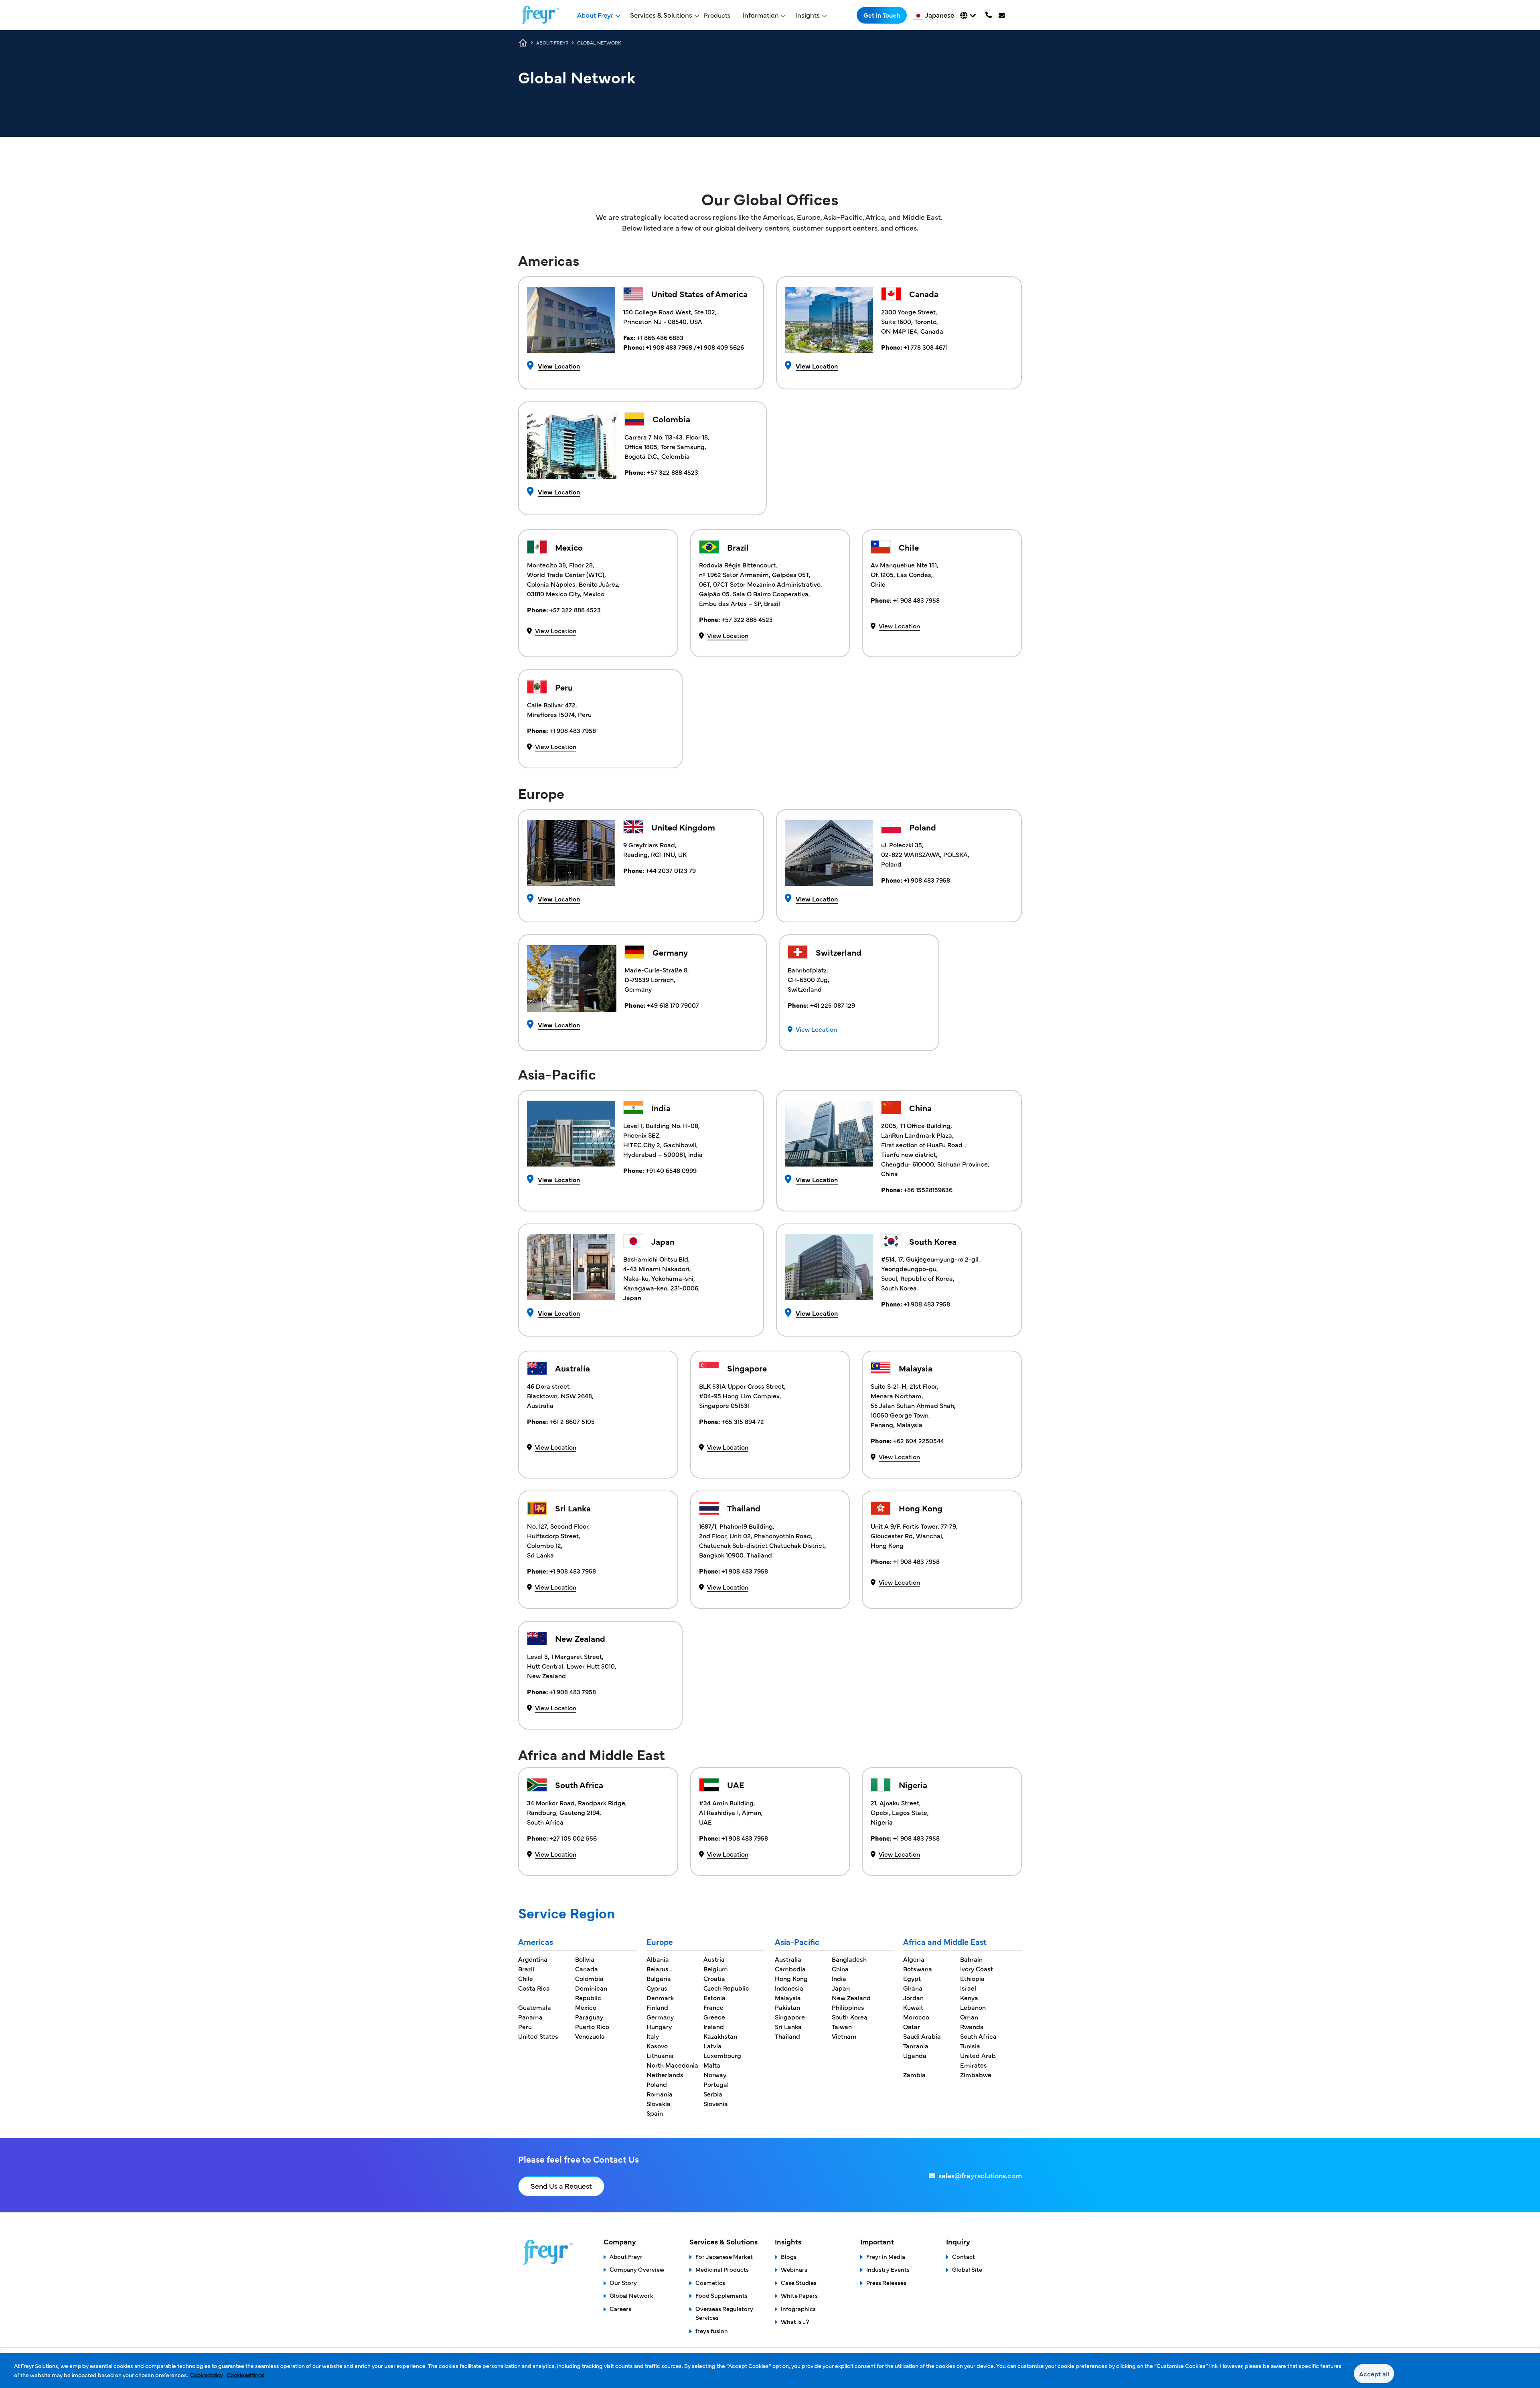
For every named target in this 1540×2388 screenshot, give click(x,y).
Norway (715, 2074)
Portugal (716, 2084)
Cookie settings (245, 2375)
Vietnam (844, 2036)
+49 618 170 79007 (672, 1005)
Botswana (918, 1969)
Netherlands (665, 2074)
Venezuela (590, 2036)
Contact (964, 2256)
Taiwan (842, 2026)
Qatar (912, 2026)
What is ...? (795, 2321)
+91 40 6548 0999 (670, 1170)
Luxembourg (722, 2055)
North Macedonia (672, 2065)
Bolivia (585, 1959)
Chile (526, 1978)
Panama (530, 2017)
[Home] (540, 15)
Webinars (794, 2269)
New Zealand (851, 1997)
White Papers (799, 2295)
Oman (969, 2017)
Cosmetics (710, 2282)
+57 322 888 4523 (673, 472)
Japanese (939, 15)
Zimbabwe (976, 2074)
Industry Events (888, 2269)
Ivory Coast (977, 1969)
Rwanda (972, 2026)
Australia (788, 1959)
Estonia (714, 1997)
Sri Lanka (788, 2026)
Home (523, 43)
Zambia (914, 2074)
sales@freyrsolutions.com (980, 2175)
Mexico (586, 2007)
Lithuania (660, 2055)
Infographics (798, 2308)
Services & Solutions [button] (661, 15)
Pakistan (787, 2007)
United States (538, 2036)
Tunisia (970, 2046)
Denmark (660, 1997)
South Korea (850, 2017)
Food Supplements (721, 2295)
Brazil (526, 1969)
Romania (660, 2094)
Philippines (848, 2007)
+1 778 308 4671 (926, 347)
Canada (587, 1969)
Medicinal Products (722, 2269)
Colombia (589, 1978)
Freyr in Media (886, 2256)
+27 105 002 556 (572, 1838)
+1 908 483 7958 (670, 347)
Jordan (913, 1997)
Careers (620, 2308)
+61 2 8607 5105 (572, 1421)
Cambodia (790, 1969)
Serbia (713, 2094)
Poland (657, 2084)
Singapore (790, 2017)
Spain (655, 2113)
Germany (660, 2017)
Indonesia (789, 1988)
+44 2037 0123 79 (671, 870)
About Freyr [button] (595, 15)
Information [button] (761, 15)
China (840, 1969)
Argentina (533, 1959)
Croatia (714, 1978)
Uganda (915, 2055)
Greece (714, 2017)
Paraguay (589, 2017)
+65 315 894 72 (743, 1421)
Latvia (712, 2046)
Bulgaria (659, 1978)
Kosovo (657, 2046)
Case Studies (799, 2282)
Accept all (1374, 2374)
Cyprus (657, 1988)
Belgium (716, 1969)
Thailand (787, 2036)
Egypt (912, 1978)
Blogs (789, 2256)
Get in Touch (882, 15)
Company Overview (637, 2269)
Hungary (659, 2026)
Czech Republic (726, 1988)
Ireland (714, 2026)
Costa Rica (534, 1988)
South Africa (978, 2036)
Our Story (623, 2282)
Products (717, 15)
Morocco (916, 2017)
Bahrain (971, 1959)
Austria (714, 1959)
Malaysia (788, 1997)
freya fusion (712, 2330)
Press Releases (886, 2282)
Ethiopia (972, 1978)
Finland (657, 2007)
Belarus (658, 1969)
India (839, 1978)
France (713, 2007)
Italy (653, 2036)
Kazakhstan (720, 2036)
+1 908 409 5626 (720, 347)
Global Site (967, 2269)
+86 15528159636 (928, 1189)
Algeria (914, 1959)
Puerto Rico (592, 2026)
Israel (968, 1988)
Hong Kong (791, 1978)
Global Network (631, 2295)
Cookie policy (206, 2375)
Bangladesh (849, 1959)
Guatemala (535, 2007)
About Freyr (626, 2256)
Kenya (969, 1997)
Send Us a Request (561, 2186)
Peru (525, 2026)
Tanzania (916, 2046)
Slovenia (716, 2103)
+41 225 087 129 (832, 1005)
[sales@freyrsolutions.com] (1003, 15)
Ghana (913, 1988)
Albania (658, 1959)
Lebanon (973, 2007)
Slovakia (659, 2103)
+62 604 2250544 (919, 1440)
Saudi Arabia (922, 2036)
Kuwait (913, 2007)
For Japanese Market (724, 2256)
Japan (841, 1988)
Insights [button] (807, 15)
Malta (712, 2065)
